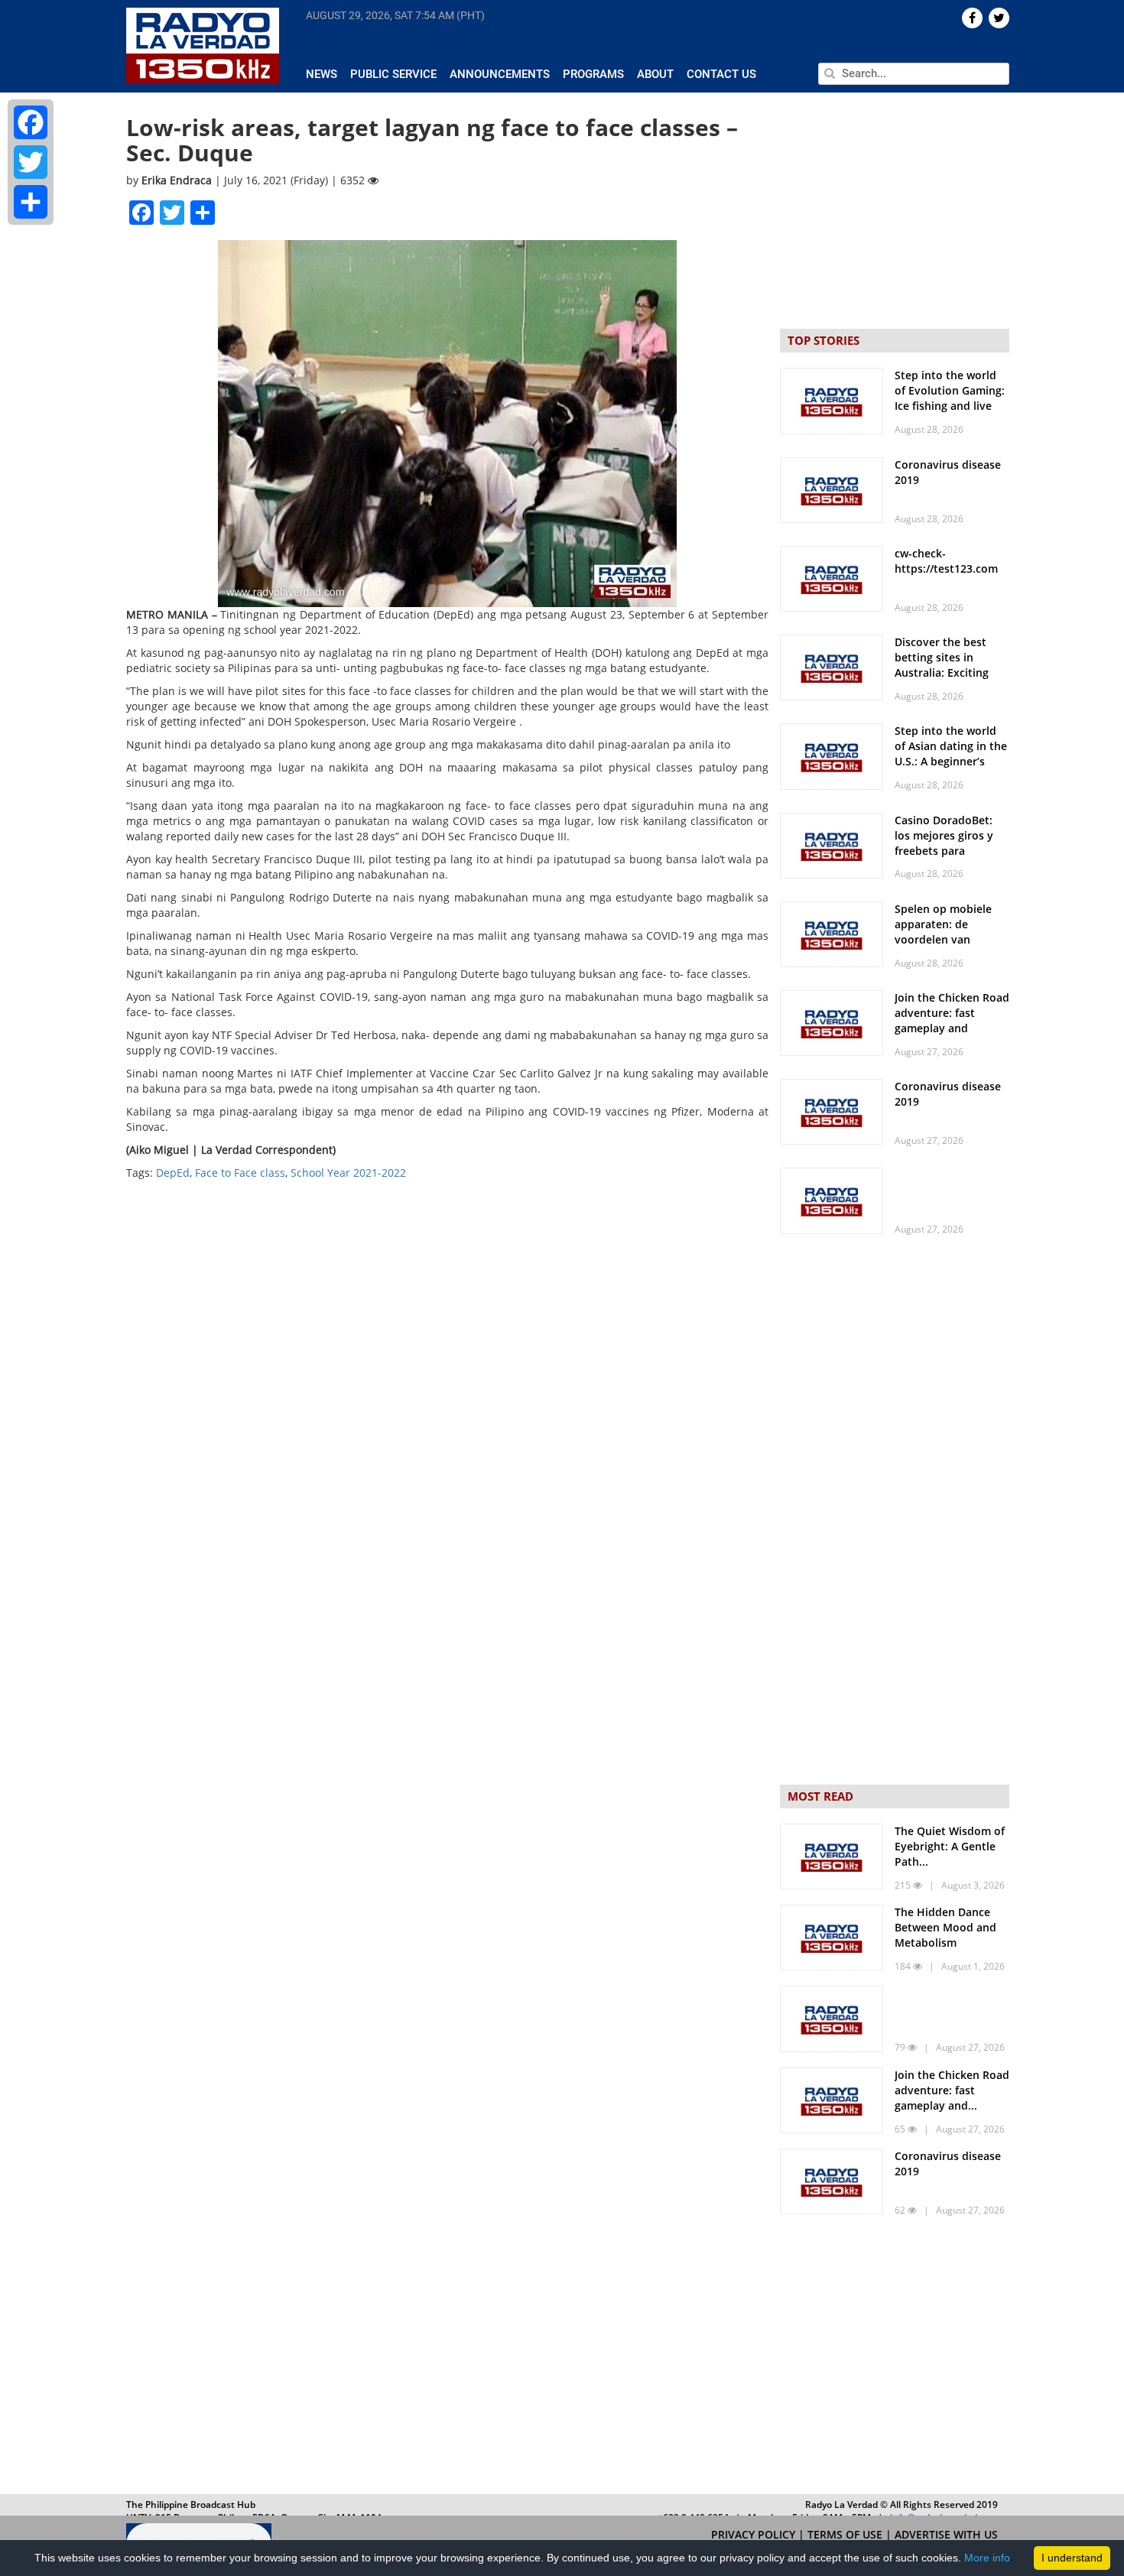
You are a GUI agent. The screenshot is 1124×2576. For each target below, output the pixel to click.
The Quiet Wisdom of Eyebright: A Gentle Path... (950, 1846)
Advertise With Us (946, 2534)
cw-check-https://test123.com (946, 561)
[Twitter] (31, 162)
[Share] (31, 202)
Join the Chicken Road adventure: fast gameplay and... (952, 2090)
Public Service (393, 74)
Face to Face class (240, 1173)
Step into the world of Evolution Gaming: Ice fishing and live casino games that (950, 398)
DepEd (173, 1173)
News (322, 74)
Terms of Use (846, 2534)
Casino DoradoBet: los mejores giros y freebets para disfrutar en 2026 (944, 843)
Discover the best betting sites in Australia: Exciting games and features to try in (946, 672)
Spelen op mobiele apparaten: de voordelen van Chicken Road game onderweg (946, 939)
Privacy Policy (755, 2534)
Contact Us (721, 74)
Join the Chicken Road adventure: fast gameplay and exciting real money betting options (952, 1028)
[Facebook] (31, 122)
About (655, 74)
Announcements (500, 74)
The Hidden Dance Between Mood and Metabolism (945, 1927)
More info (987, 2558)
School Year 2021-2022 (348, 1173)
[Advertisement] (895, 2358)
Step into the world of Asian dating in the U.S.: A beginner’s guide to (951, 754)
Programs (593, 74)
